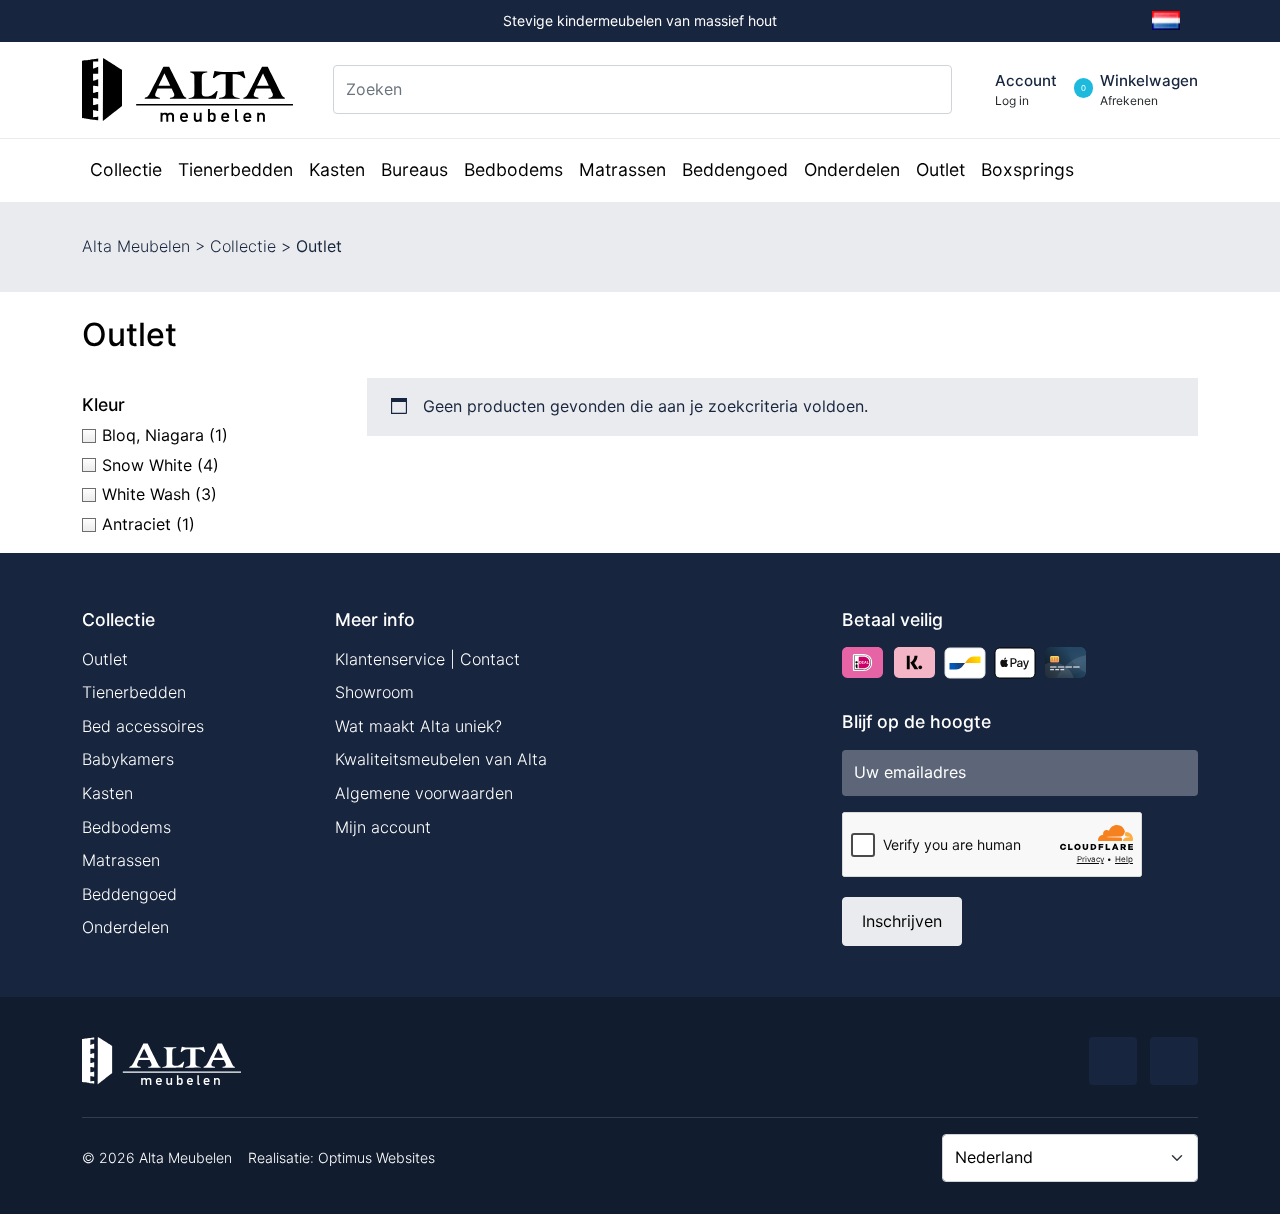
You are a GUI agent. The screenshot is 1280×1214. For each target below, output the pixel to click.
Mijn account (383, 827)
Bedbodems (126, 827)
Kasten (107, 793)
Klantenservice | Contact (427, 659)
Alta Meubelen (136, 246)
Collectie (243, 246)
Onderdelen (125, 927)
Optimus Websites (376, 1157)
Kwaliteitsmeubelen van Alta (441, 759)
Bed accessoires (143, 726)
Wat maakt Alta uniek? (418, 726)
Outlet (105, 659)
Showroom (374, 692)
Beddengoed (129, 894)
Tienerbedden (134, 692)
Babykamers (128, 759)
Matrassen (121, 860)
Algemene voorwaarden (424, 793)
